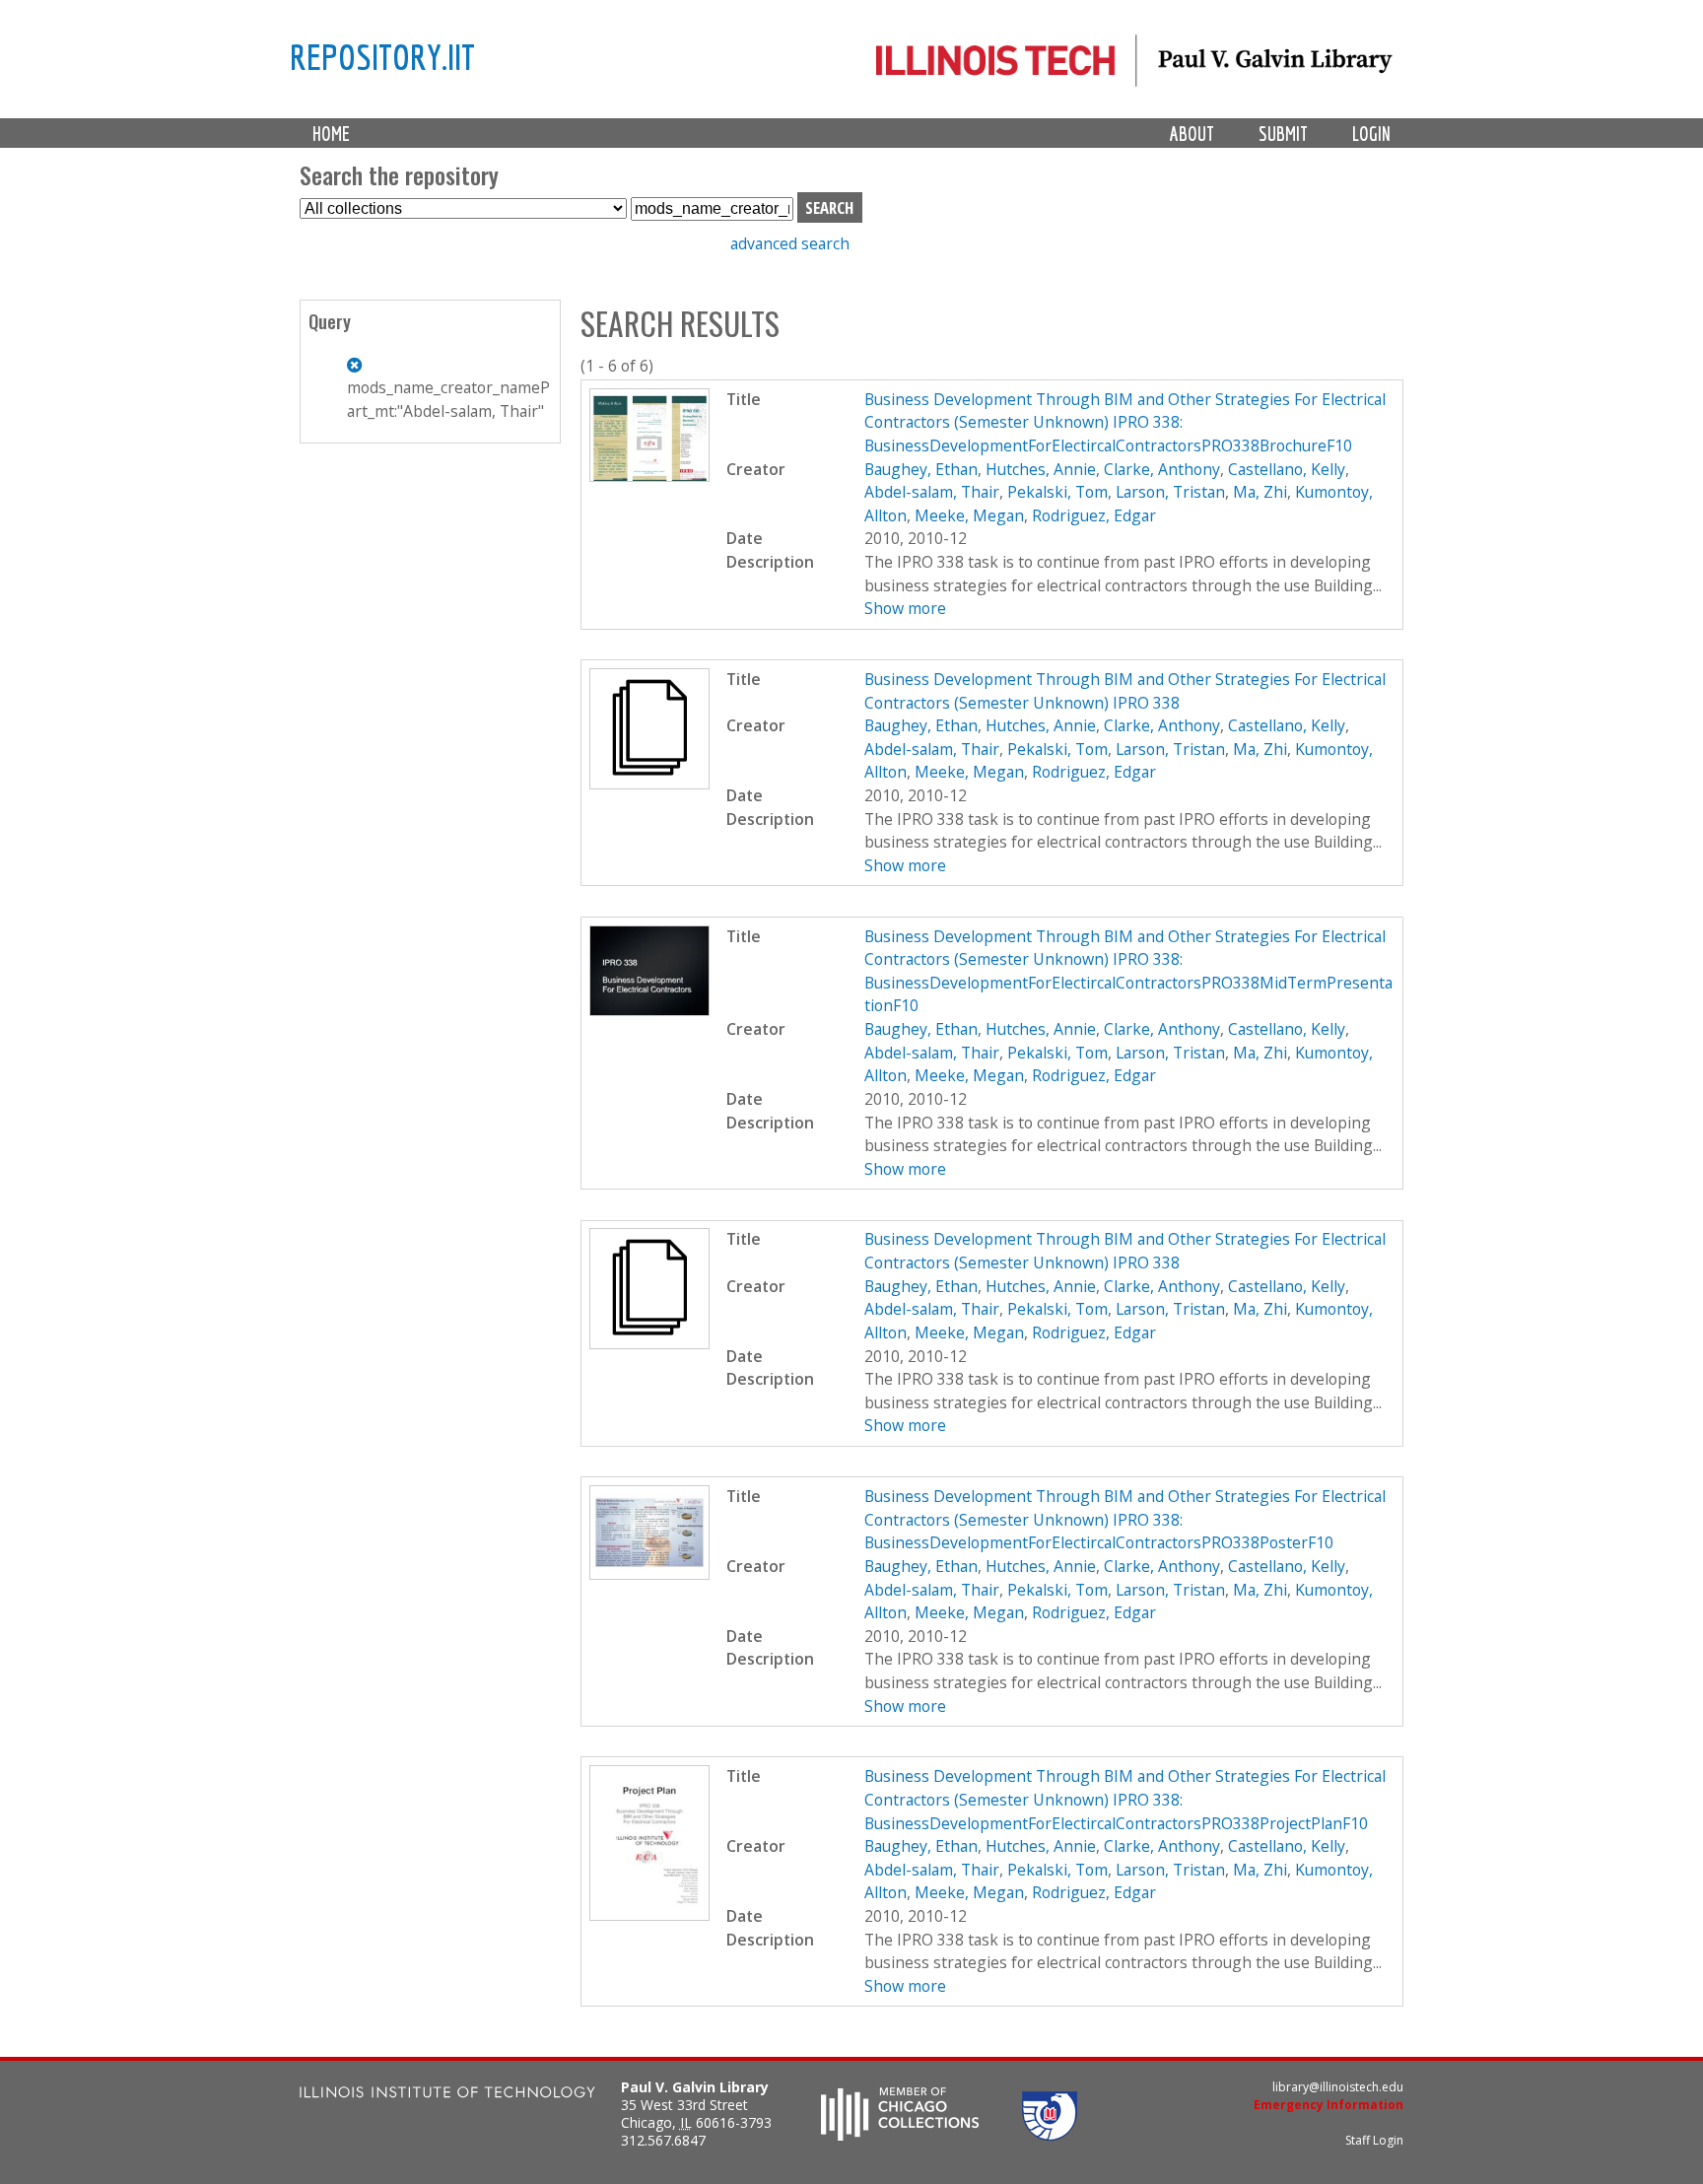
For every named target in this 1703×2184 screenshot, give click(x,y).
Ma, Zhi (1260, 492)
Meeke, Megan (969, 515)
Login (1371, 134)
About (1192, 134)
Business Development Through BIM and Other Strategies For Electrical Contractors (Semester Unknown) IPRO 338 (1125, 691)
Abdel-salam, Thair (932, 492)
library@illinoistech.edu (1338, 2087)
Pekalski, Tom (1057, 492)
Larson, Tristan (1170, 492)
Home (331, 134)
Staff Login (1374, 2140)
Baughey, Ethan (921, 469)
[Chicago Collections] (900, 2135)
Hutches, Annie (1041, 469)
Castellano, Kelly (1287, 469)
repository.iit (382, 56)
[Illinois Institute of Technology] (447, 2095)
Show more (905, 608)
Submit (1283, 134)
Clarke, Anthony (1162, 469)
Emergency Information (1328, 2105)
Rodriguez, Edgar (1094, 515)
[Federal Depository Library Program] (1050, 2135)
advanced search (790, 243)
